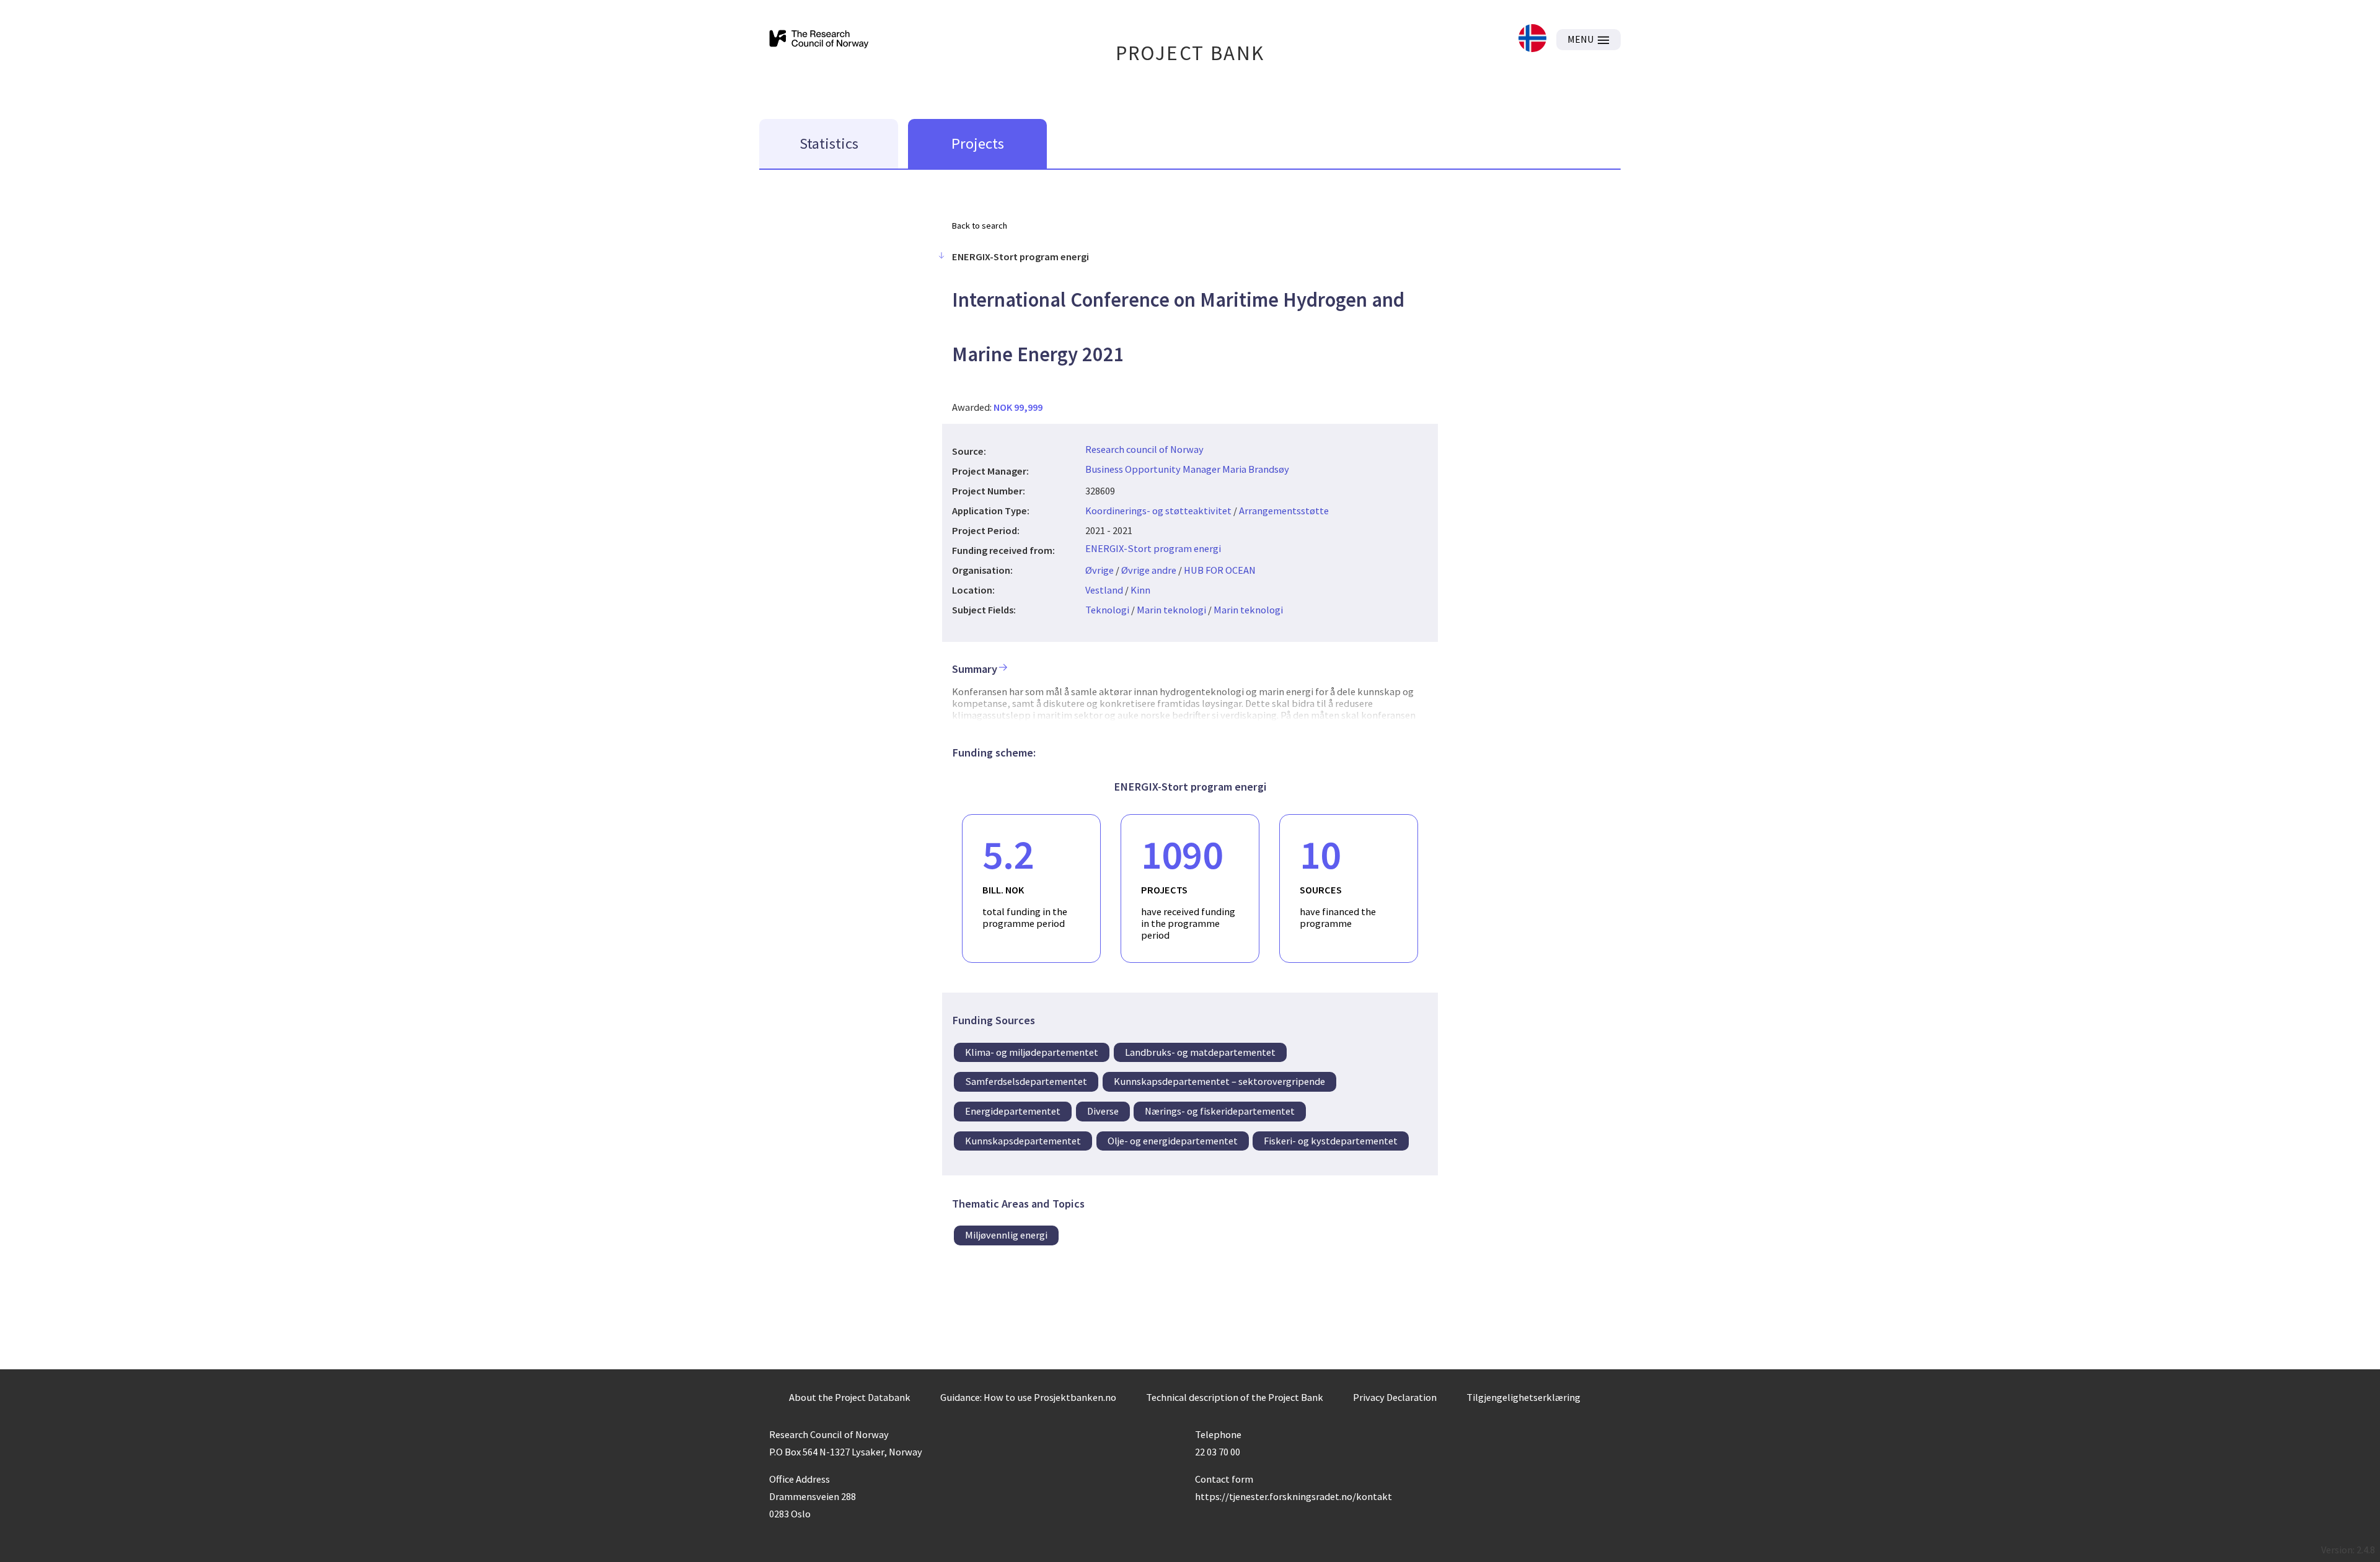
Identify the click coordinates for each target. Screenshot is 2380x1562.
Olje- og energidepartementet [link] (1173, 1141)
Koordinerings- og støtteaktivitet (1158, 511)
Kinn (1140, 590)
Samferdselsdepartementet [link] (1026, 1081)
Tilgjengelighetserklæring (1523, 1397)
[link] (1532, 39)
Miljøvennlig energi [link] (1006, 1235)
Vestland (1104, 590)
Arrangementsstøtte (1284, 511)
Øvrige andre (1149, 570)
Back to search (980, 226)
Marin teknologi (1171, 610)
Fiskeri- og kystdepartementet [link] (1331, 1141)
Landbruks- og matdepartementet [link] (1200, 1052)
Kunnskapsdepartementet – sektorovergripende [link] (1219, 1081)
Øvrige (1100, 570)
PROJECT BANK (1190, 53)
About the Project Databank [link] (850, 1397)
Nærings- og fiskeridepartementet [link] (1220, 1111)
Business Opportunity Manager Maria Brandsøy (1187, 469)
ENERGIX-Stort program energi (1153, 548)
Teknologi (1107, 610)
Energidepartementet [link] (1013, 1111)
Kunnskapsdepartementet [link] (1023, 1141)
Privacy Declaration (1395, 1397)
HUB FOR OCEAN (1220, 570)
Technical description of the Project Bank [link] (1235, 1397)
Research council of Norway (1144, 449)
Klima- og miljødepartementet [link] (1032, 1052)
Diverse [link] (1103, 1111)
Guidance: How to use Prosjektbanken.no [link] (1028, 1397)
